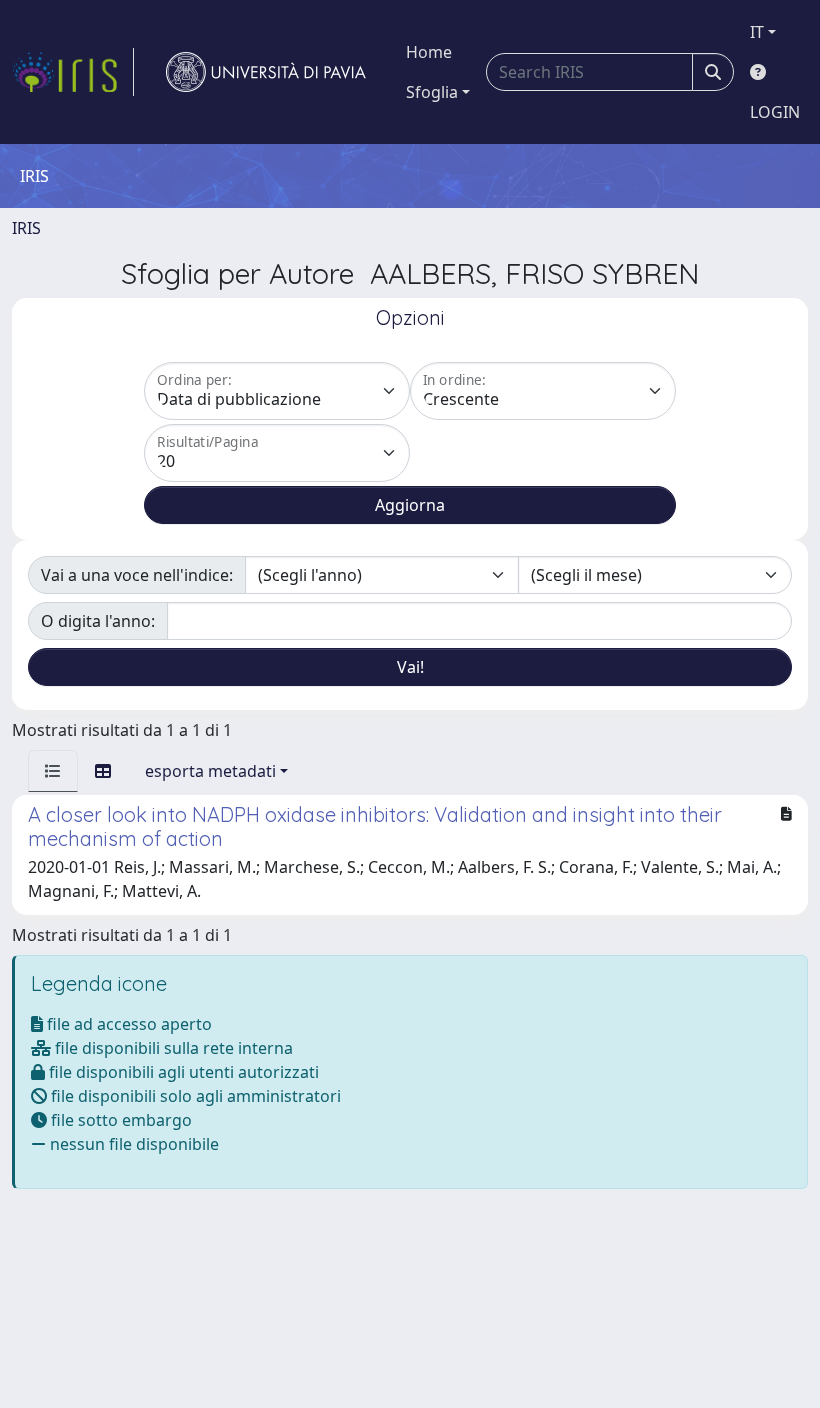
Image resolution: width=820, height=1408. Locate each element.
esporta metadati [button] (210, 771)
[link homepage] (73, 72)
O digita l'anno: (98, 621)
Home (429, 52)
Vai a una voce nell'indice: (137, 575)
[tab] (53, 771)
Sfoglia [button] (432, 92)
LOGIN (775, 112)
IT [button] (757, 32)
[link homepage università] (266, 72)
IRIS (26, 228)
